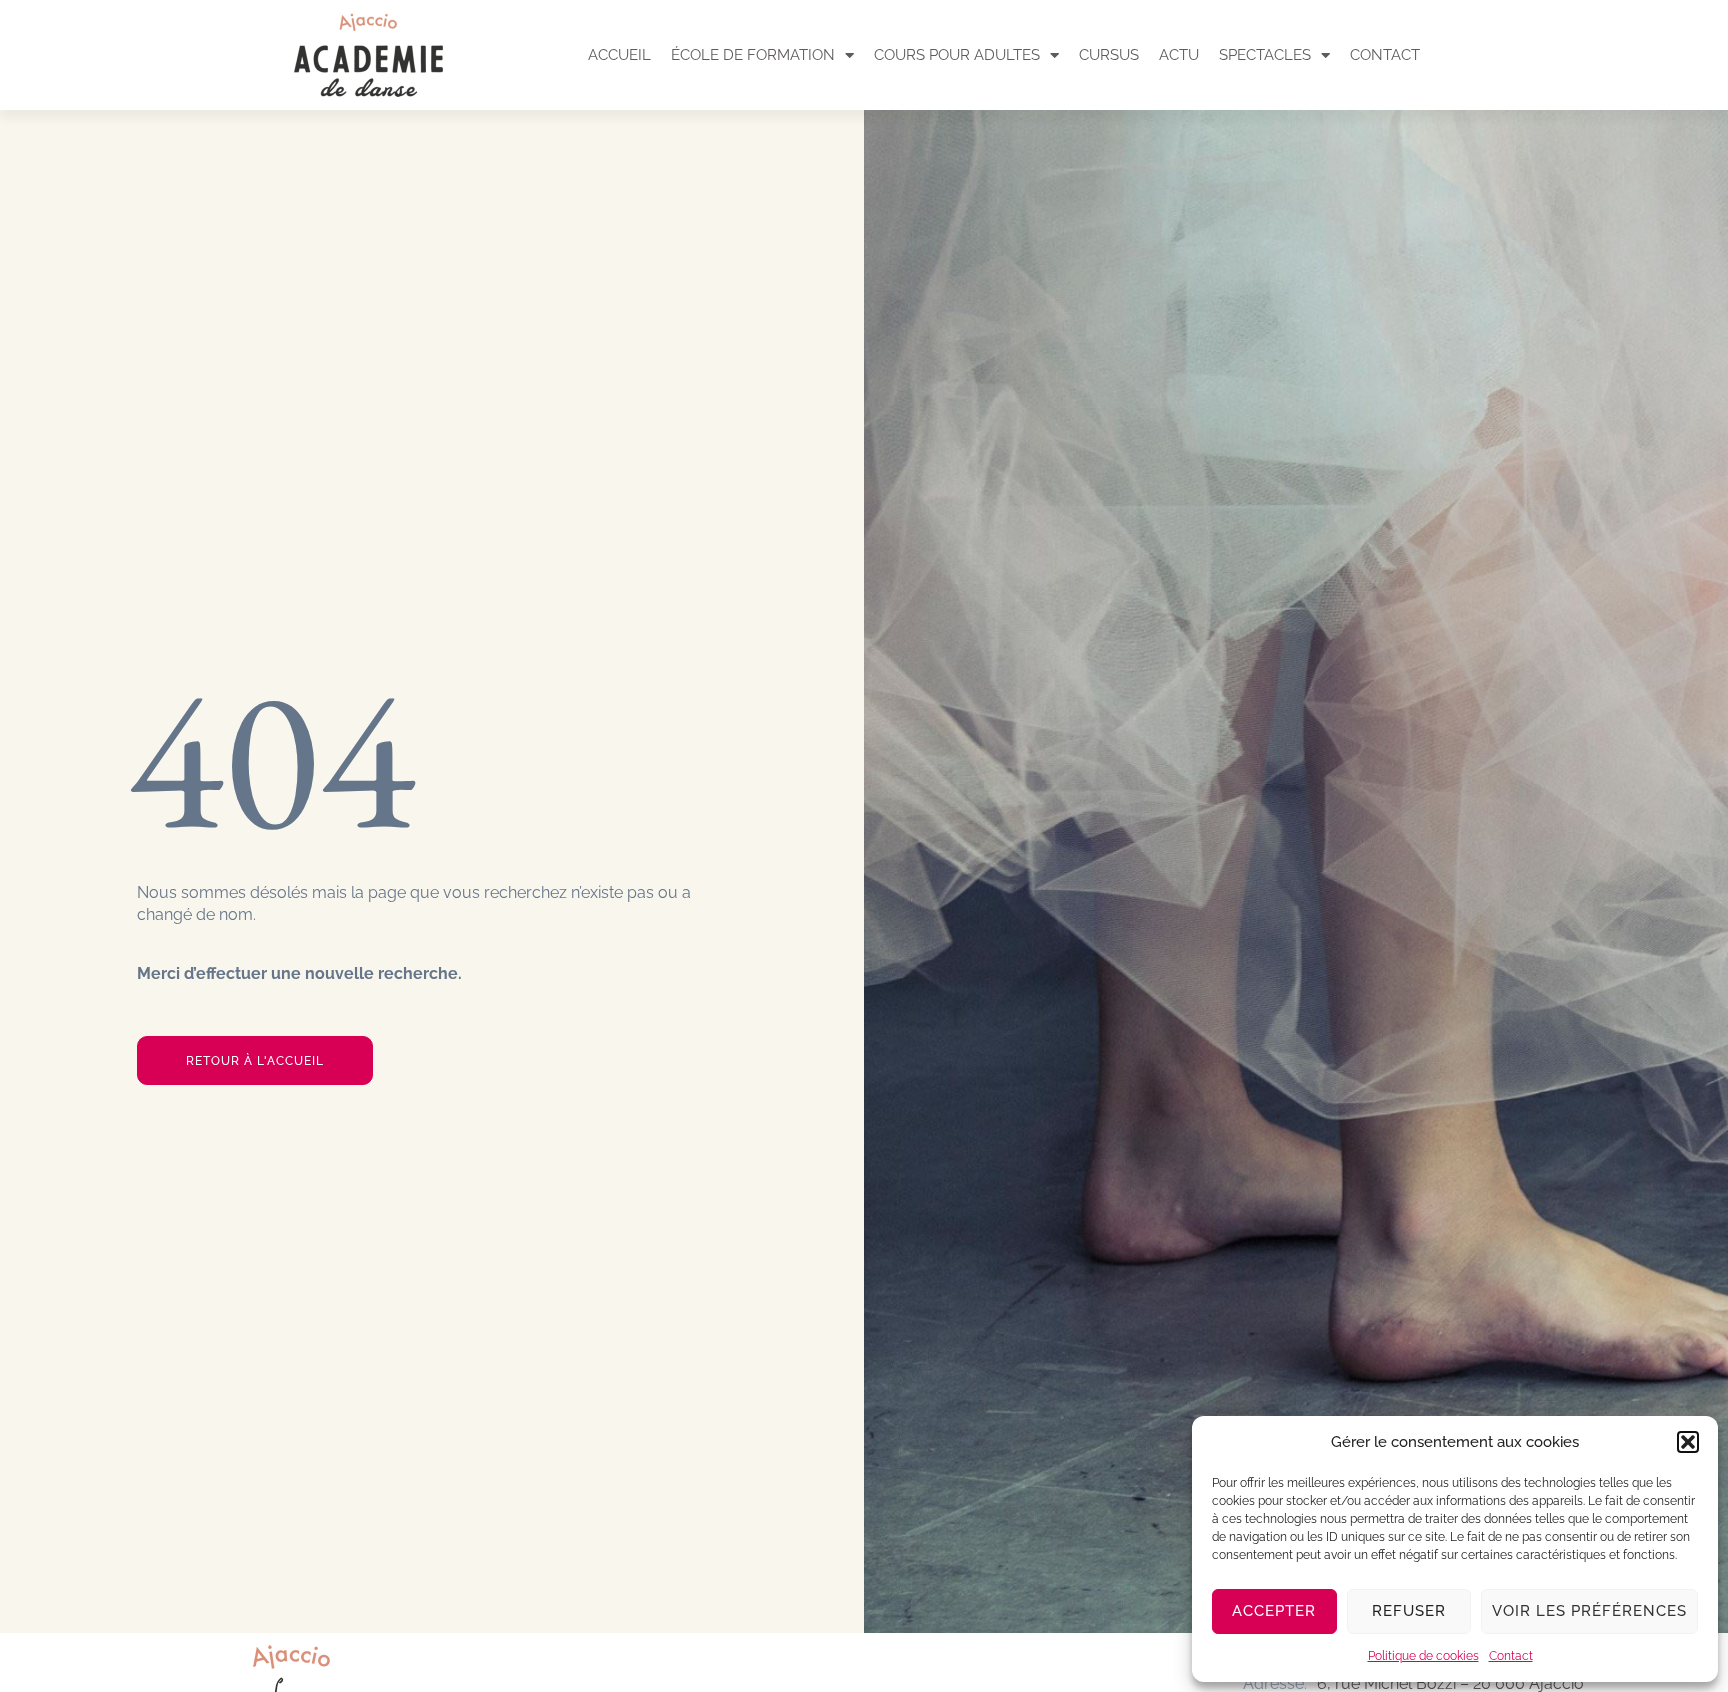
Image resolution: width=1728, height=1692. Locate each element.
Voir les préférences (1589, 1611)
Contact (1511, 1656)
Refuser (1409, 1611)
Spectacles (1265, 55)
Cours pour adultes (957, 55)
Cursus (1109, 55)
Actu (1179, 55)
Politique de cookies (1423, 1656)
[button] (1688, 1442)
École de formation (753, 55)
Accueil (619, 55)
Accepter (1274, 1611)
